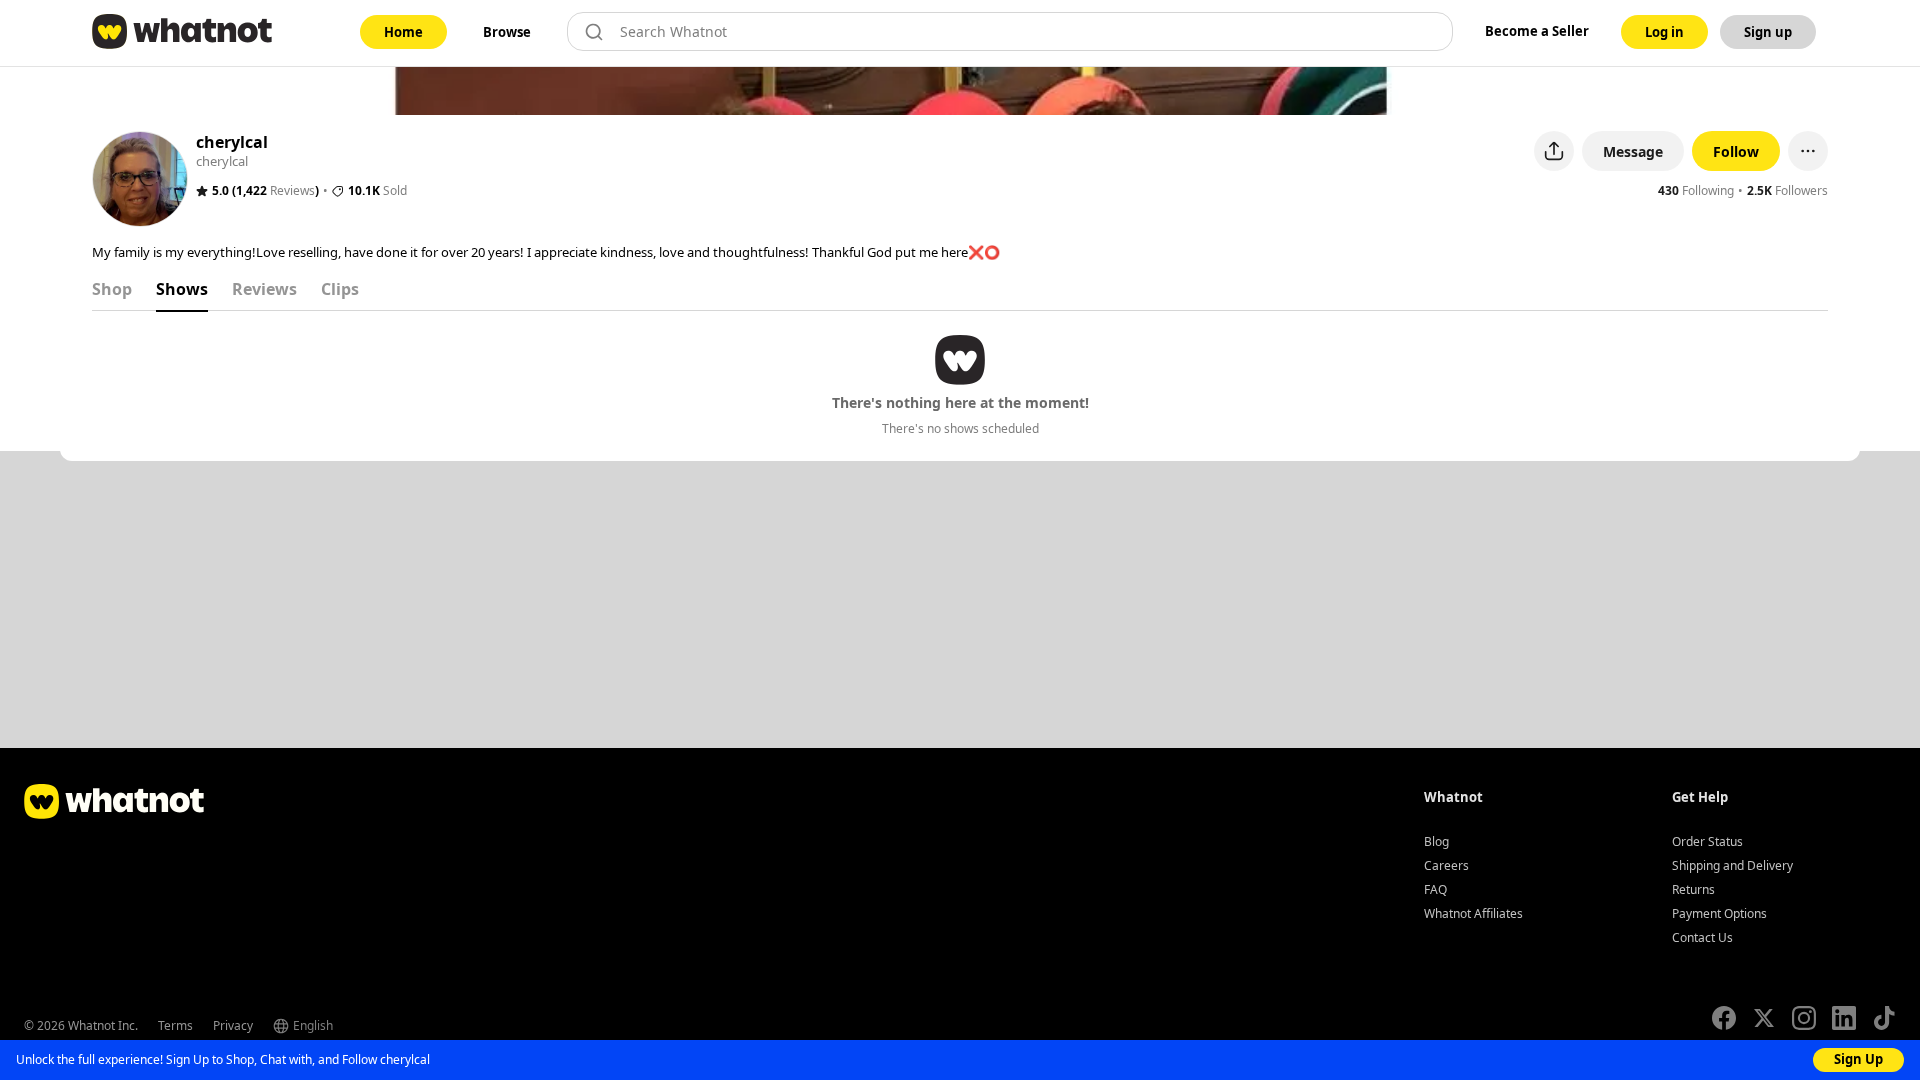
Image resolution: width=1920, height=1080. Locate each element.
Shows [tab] (182, 289)
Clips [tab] (340, 289)
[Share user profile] (1554, 151)
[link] (403, 32)
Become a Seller (1537, 31)
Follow (1736, 151)
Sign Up (1858, 1059)
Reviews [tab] (264, 289)
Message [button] (1633, 151)
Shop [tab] (112, 289)
